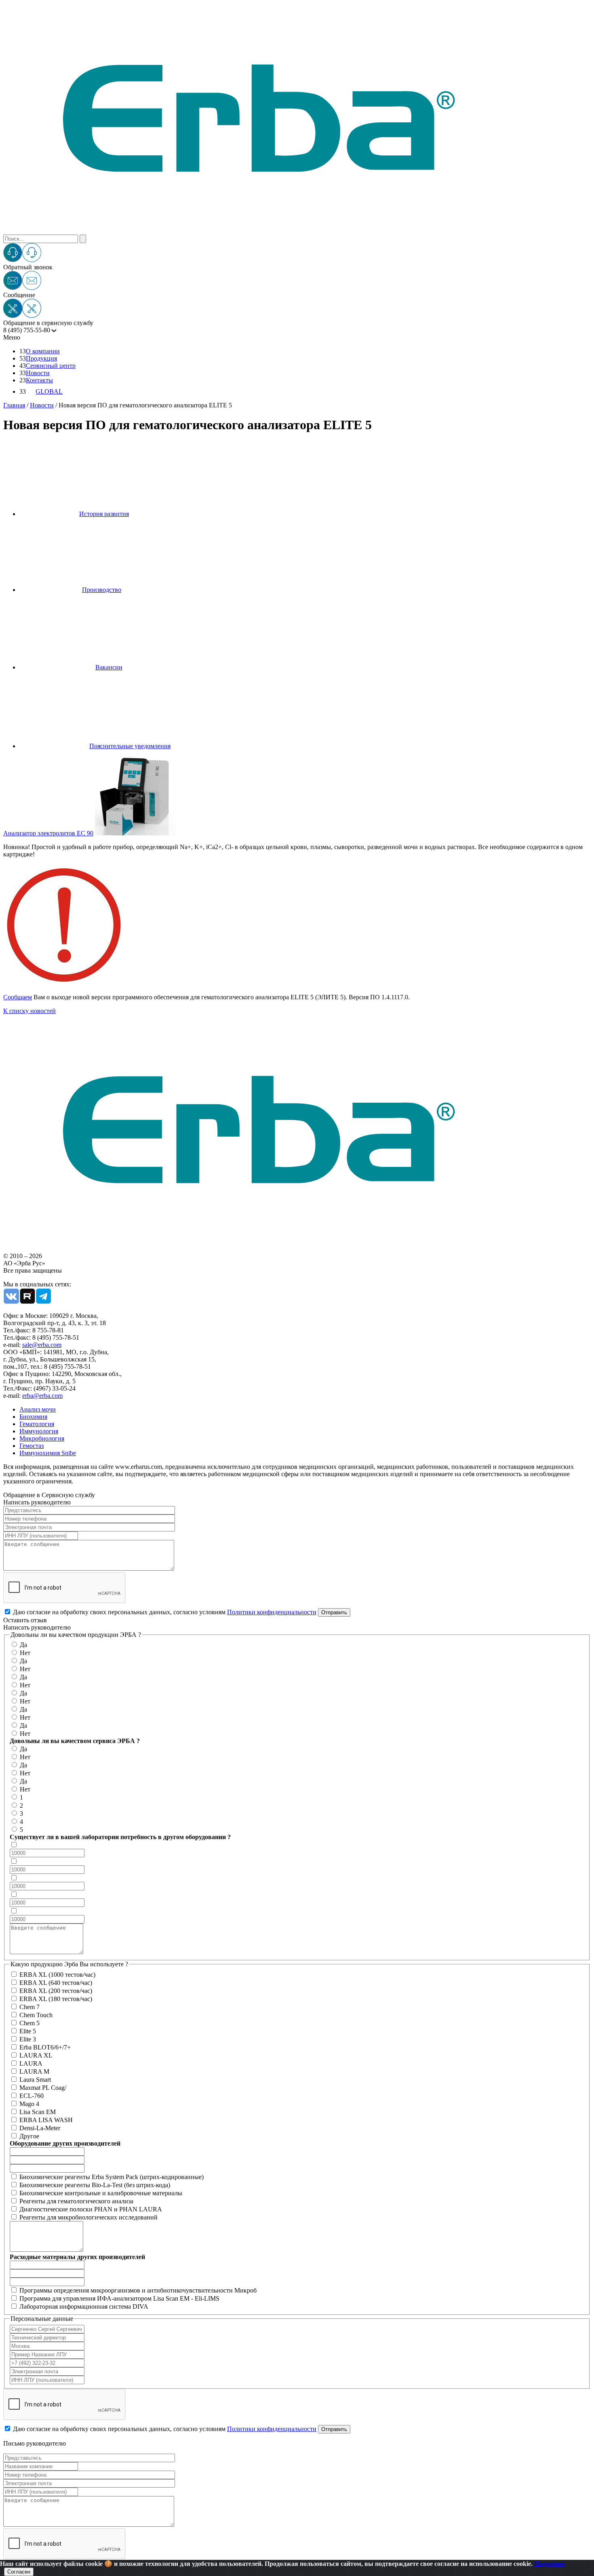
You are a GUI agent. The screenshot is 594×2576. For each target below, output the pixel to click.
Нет (25, 1653)
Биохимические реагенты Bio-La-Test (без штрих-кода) (95, 2185)
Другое (29, 2136)
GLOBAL (49, 391)
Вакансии (109, 667)
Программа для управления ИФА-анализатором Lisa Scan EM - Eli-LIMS (119, 2298)
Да (23, 1645)
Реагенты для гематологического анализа (76, 2201)
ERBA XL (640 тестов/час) (56, 1983)
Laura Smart (35, 2080)
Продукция (41, 358)
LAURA (31, 2063)
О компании (43, 351)
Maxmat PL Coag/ (43, 2088)
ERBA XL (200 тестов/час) (56, 1991)
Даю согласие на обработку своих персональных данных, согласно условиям (165, 1612)
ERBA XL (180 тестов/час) (56, 1999)
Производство (102, 590)
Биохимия (33, 1417)
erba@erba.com (42, 1396)
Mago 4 (29, 2104)
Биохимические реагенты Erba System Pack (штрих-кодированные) (112, 2177)
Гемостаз (32, 1446)
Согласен (19, 2572)
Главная (14, 405)
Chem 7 (29, 2007)
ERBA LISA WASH (46, 2120)
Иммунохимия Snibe (48, 1453)
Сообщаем (18, 997)
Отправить (334, 1612)
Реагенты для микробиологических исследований (88, 2217)
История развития (104, 514)
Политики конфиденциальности (272, 1612)
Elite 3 (28, 2039)
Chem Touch (36, 2015)
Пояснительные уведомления (130, 746)
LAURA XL (36, 2055)
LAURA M (34, 2071)
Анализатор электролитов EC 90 (48, 833)
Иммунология (39, 1431)
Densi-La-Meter (40, 2128)
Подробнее (550, 2564)
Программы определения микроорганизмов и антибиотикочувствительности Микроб (138, 2290)
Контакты (39, 380)
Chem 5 (29, 2023)
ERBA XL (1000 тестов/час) (57, 1975)
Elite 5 (28, 2031)
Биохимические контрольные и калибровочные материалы (101, 2193)
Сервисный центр (51, 366)
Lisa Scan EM (38, 2112)
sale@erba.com (42, 1345)
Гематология (37, 1424)
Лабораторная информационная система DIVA (84, 2306)
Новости (38, 373)
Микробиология (42, 1438)
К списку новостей (29, 1011)
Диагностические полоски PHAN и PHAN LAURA (91, 2209)
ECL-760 (32, 2096)
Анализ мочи (38, 1409)
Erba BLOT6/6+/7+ (45, 2047)
